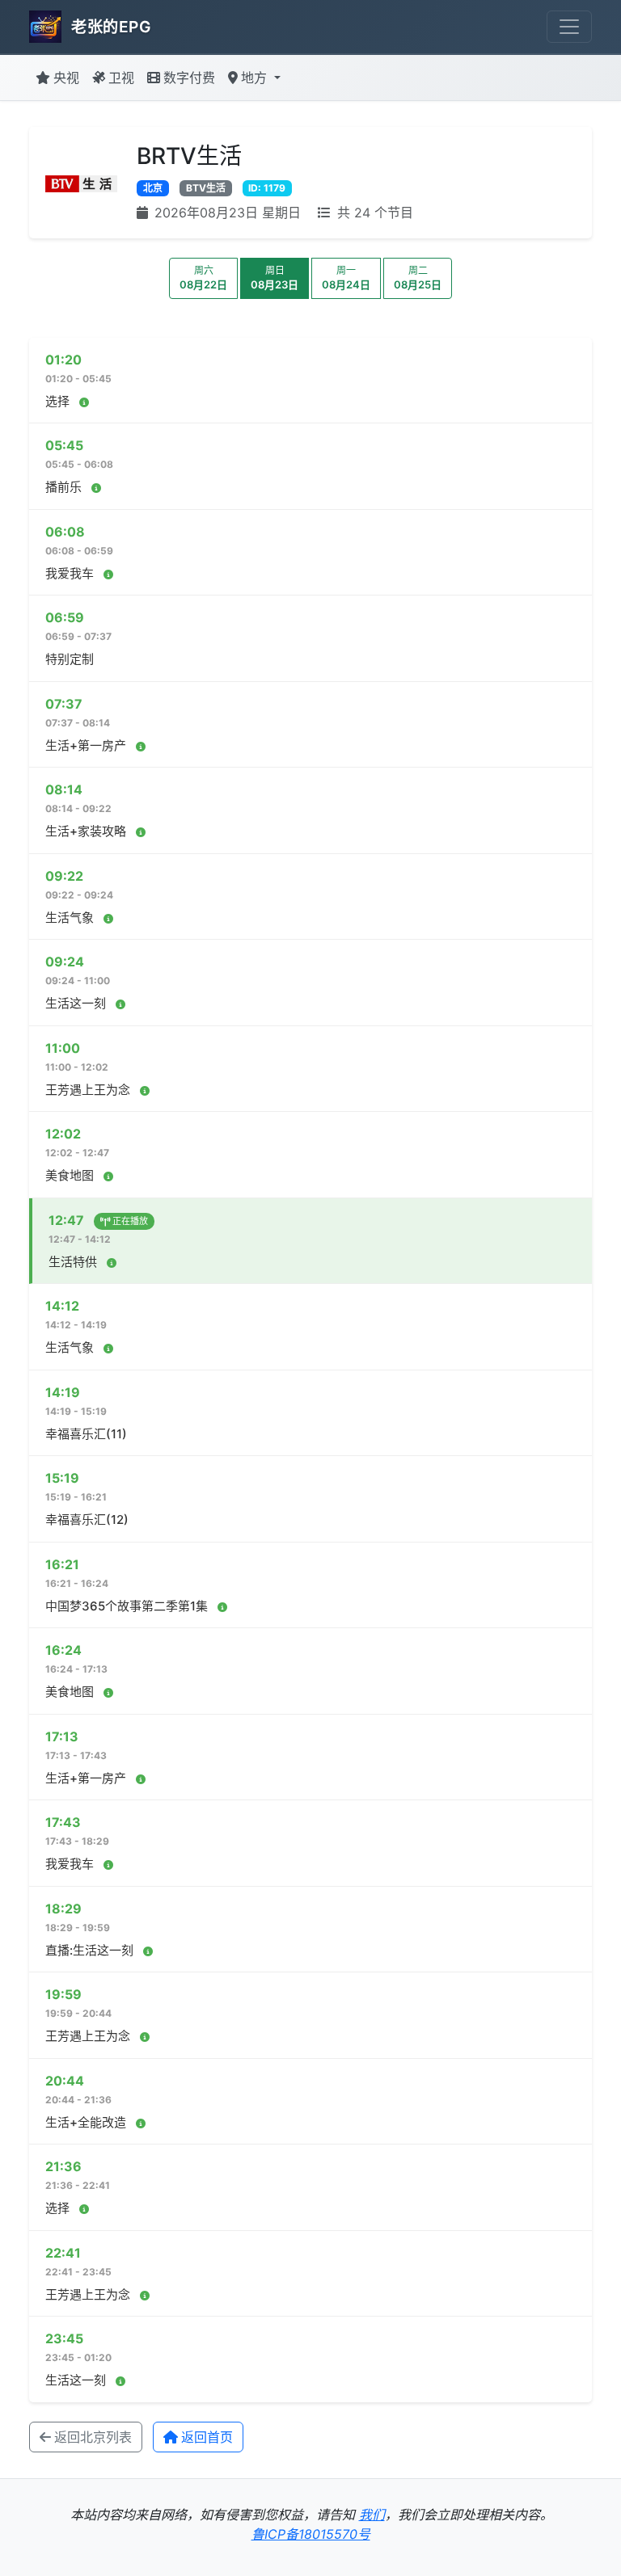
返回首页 (207, 2437)
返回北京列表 (93, 2437)
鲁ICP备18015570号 (311, 2534)
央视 (66, 78)
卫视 (121, 78)
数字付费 (189, 78)
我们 (372, 2515)
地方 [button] (256, 78)
